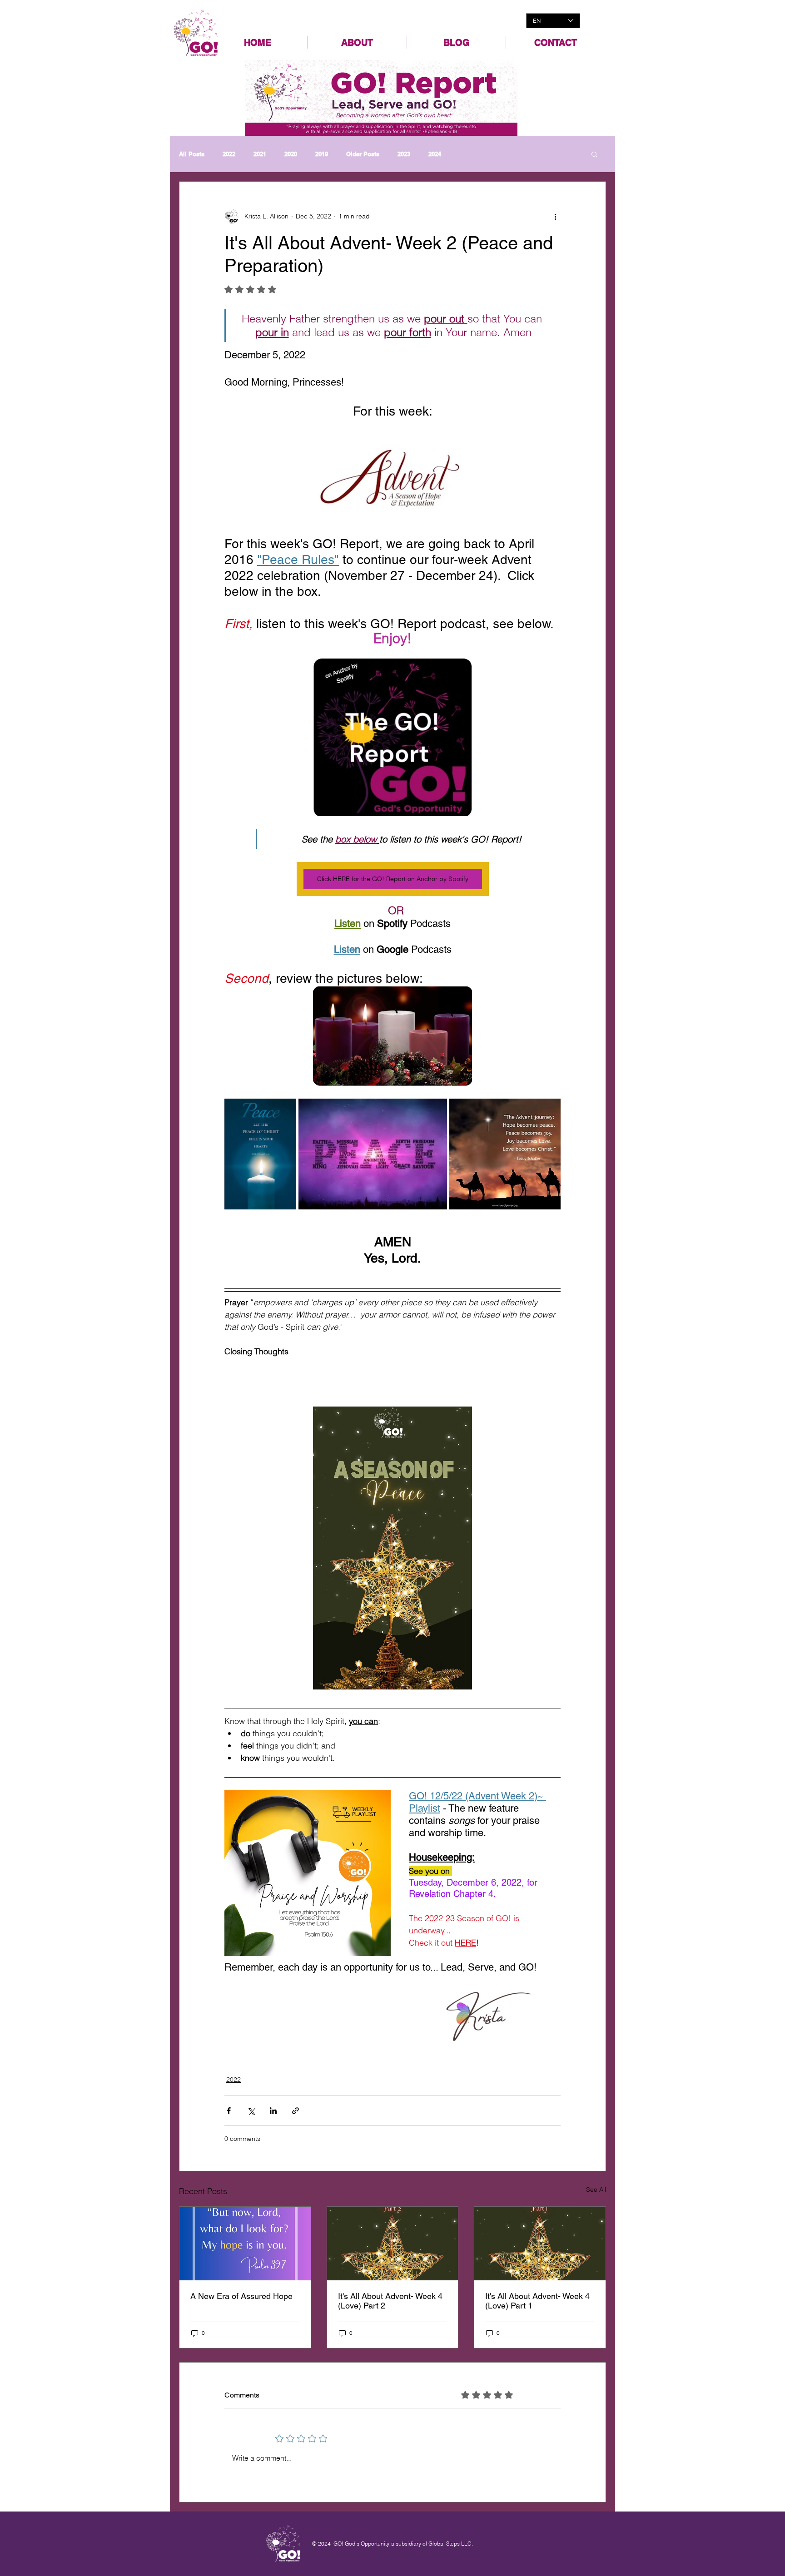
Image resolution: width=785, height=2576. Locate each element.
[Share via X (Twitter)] (251, 2111)
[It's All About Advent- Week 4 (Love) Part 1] (540, 2244)
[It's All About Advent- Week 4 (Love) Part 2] (393, 2244)
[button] (594, 154)
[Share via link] (296, 2111)
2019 (322, 154)
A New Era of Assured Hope (241, 2296)
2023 (404, 154)
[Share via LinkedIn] (273, 2111)
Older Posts (363, 154)
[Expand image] (260, 1154)
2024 (435, 154)
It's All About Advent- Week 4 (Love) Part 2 (390, 2301)
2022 (229, 154)
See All (596, 2190)
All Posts (192, 154)
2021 (260, 154)
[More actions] (555, 216)
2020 (291, 154)
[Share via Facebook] (229, 2111)
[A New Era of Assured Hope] (245, 2244)
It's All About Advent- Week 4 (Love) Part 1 (537, 2301)
